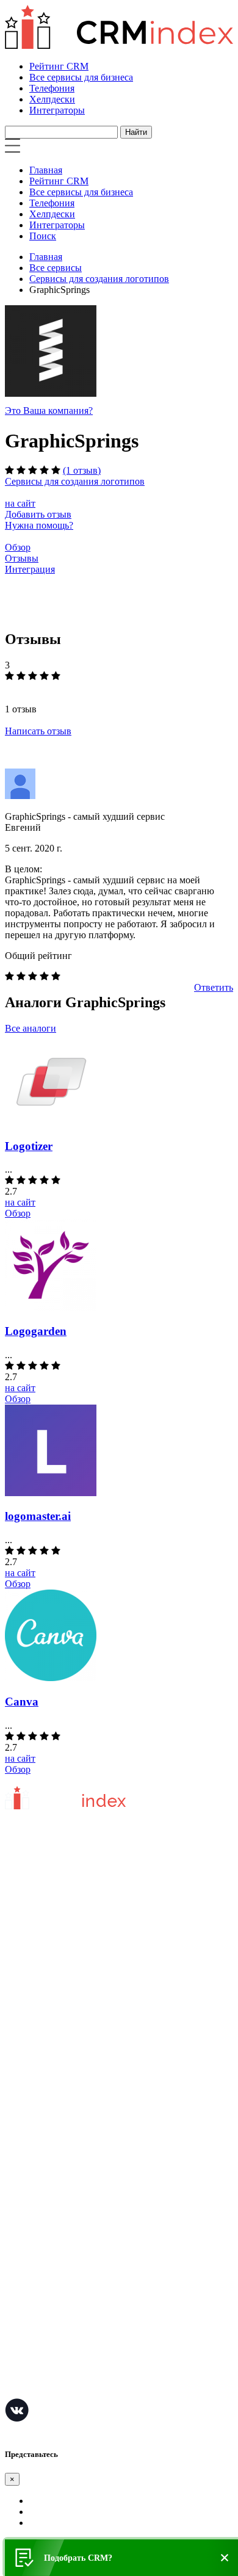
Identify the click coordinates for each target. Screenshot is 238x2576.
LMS (15, 2316)
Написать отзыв (38, 731)
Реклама (22, 2110)
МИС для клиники (44, 2352)
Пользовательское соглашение (68, 1977)
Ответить (214, 987)
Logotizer (29, 1146)
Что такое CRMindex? (50, 1941)
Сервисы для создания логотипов (99, 279)
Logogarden (36, 1331)
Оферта (20, 2092)
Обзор (18, 547)
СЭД (15, 2297)
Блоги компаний (39, 2128)
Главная (46, 170)
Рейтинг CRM (59, 66)
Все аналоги (31, 1028)
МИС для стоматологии (55, 2389)
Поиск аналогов (38, 2224)
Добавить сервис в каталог (61, 2073)
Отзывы (22, 558)
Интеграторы (57, 110)
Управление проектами (53, 2206)
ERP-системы (33, 2242)
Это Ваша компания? (49, 411)
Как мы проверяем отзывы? (63, 1959)
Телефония (52, 88)
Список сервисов (41, 2147)
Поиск (43, 236)
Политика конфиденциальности (72, 1996)
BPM (15, 2371)
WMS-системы (36, 2261)
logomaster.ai (38, 1516)
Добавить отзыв (38, 514)
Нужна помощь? (39, 525)
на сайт (20, 503)
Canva (22, 1702)
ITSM (16, 2334)
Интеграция (30, 569)
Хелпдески (52, 99)
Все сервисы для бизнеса (81, 77)
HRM (16, 2279)
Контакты (25, 2014)
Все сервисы (56, 268)
